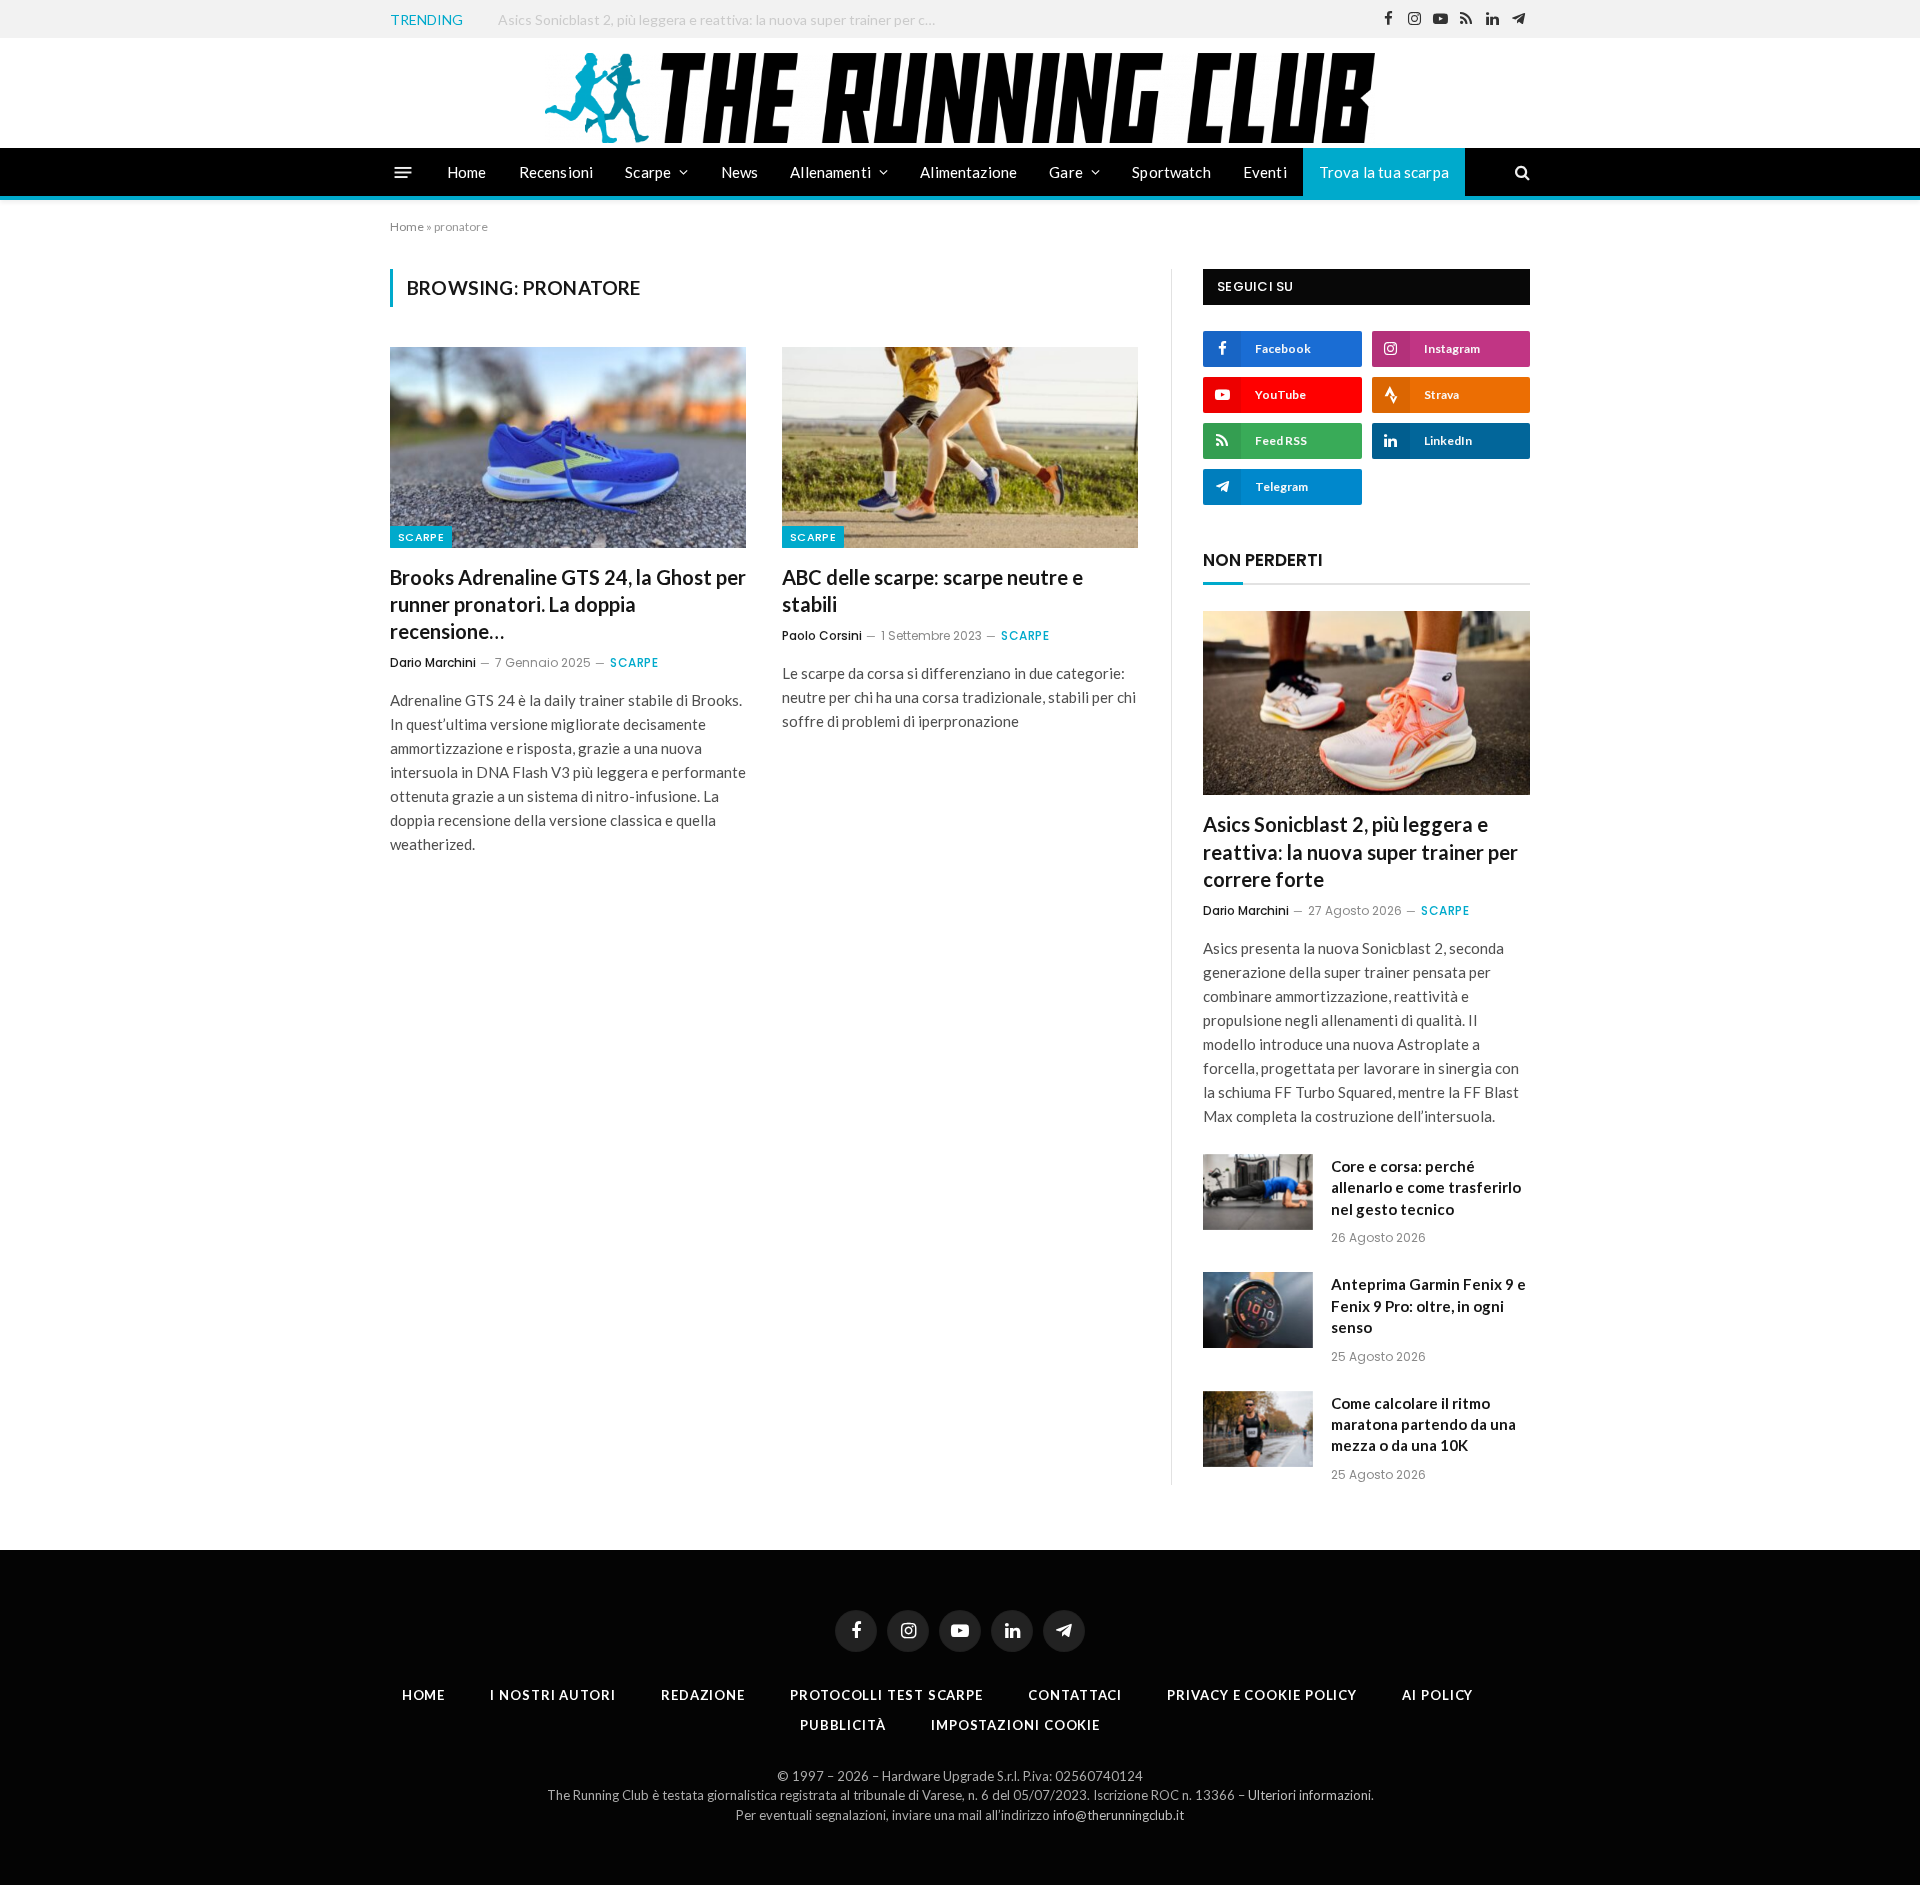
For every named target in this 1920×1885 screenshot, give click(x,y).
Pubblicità (843, 1725)
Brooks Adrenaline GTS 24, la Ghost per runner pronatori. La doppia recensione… (568, 604)
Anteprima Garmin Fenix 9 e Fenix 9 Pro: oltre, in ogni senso (1428, 1305)
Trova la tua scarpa (1384, 172)
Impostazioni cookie (1015, 1725)
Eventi (1265, 172)
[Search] (1520, 172)
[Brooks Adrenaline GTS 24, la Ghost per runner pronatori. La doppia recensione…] (568, 447)
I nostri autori (553, 1695)
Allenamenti (830, 172)
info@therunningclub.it (1118, 1815)
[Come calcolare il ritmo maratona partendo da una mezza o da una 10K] (1258, 1429)
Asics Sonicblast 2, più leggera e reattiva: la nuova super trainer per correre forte (1360, 851)
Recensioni (556, 172)
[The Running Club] (960, 98)
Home (467, 172)
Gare (1066, 172)
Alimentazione (968, 172)
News (740, 172)
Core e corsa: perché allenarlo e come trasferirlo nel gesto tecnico (703, 19)
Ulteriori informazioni (1309, 1795)
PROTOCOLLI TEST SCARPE (886, 1695)
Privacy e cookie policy (1262, 1695)
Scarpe (648, 172)
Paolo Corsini (822, 635)
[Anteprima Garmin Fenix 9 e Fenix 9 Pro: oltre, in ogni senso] (1258, 1310)
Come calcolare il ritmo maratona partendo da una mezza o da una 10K (1423, 1424)
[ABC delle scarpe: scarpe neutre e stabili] (960, 447)
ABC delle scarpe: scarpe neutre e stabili (932, 590)
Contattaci (1075, 1695)
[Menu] (403, 171)
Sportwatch (1171, 172)
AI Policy (1437, 1695)
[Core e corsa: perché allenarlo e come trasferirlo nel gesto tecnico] (1258, 1192)
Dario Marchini (433, 662)
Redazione (703, 1695)
